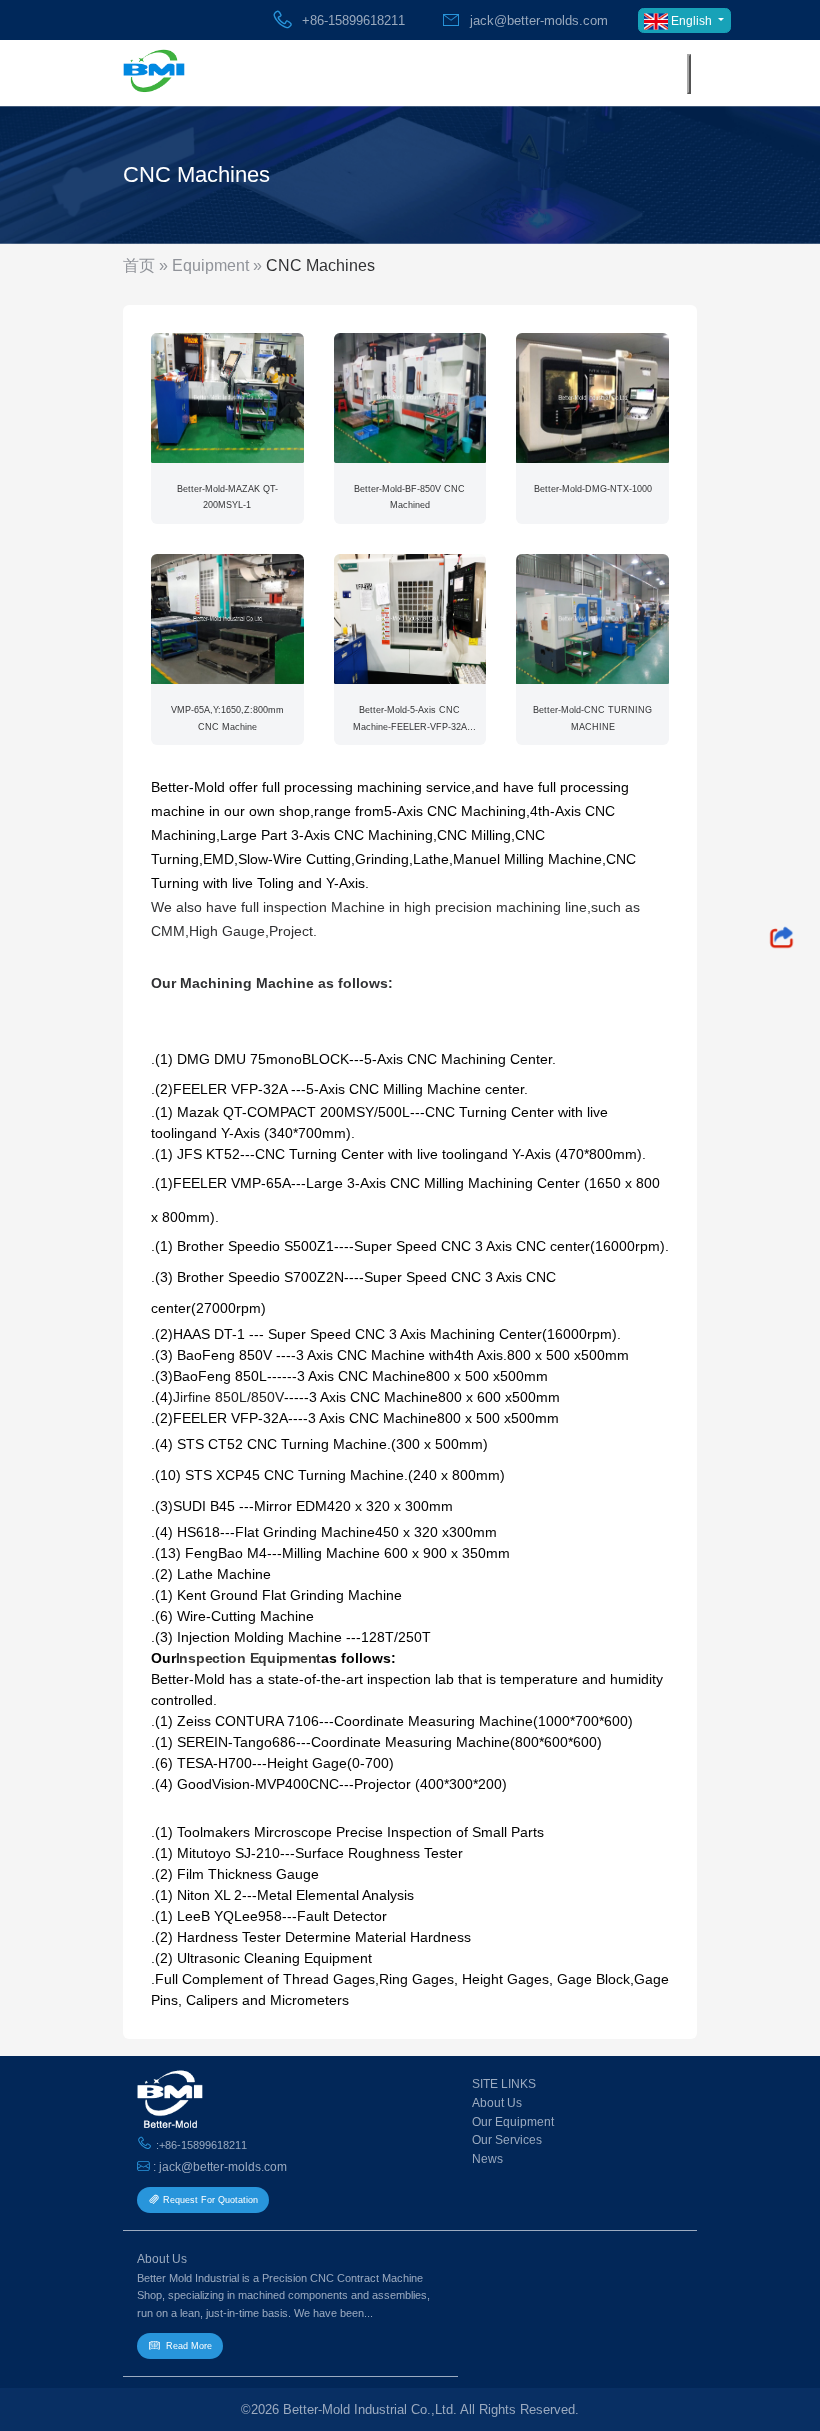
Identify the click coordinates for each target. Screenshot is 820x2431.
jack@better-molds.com (535, 20)
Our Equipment (513, 2121)
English (691, 21)
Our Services (507, 2139)
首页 (139, 265)
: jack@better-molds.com (218, 2166)
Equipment (210, 265)
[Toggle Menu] (689, 74)
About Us (497, 2102)
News (487, 2158)
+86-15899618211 (351, 20)
